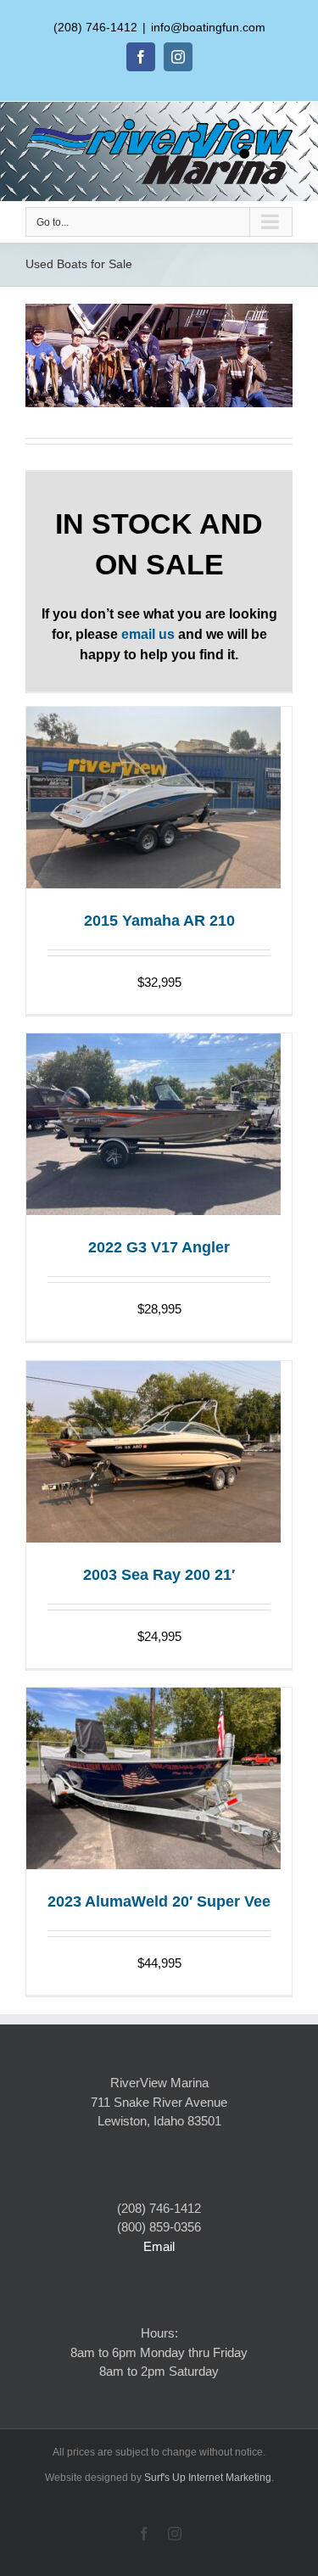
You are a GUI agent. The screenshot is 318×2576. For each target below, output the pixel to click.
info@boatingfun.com (208, 27)
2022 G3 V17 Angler (159, 1247)
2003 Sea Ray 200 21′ (159, 1575)
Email (159, 2246)
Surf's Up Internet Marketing (208, 2478)
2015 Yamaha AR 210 (159, 921)
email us (148, 634)
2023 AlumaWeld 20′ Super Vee (159, 1901)
